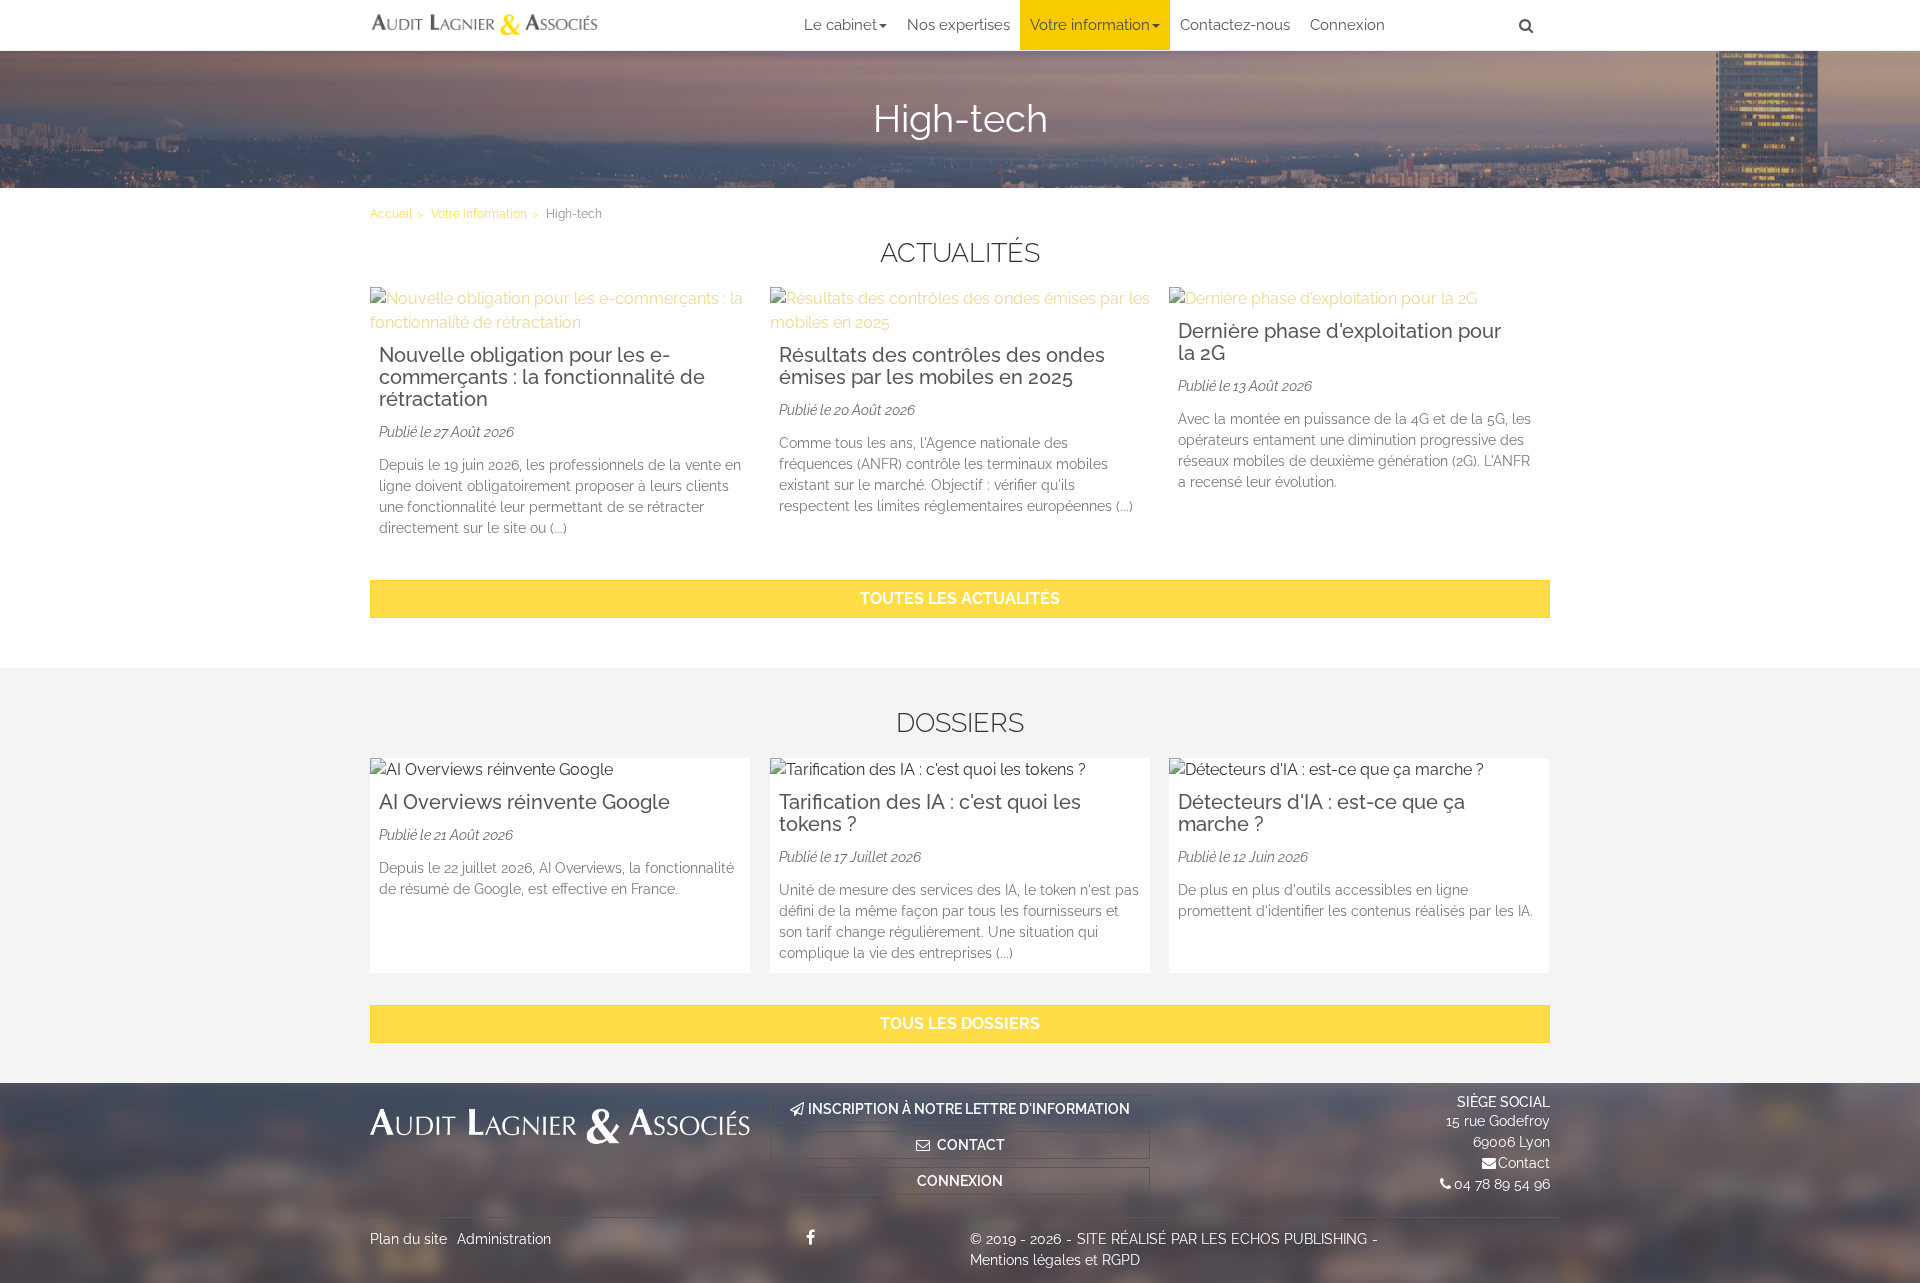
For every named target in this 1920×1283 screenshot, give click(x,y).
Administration (504, 1239)
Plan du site (408, 1239)
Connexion (1347, 25)
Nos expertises (958, 25)
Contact (1524, 1163)
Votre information (1090, 25)
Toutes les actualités (960, 598)
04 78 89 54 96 (1502, 1184)
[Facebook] (810, 1237)
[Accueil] (560, 1126)
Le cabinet (840, 25)
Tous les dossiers (960, 1023)
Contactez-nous (1235, 25)
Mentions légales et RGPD (1055, 1260)
